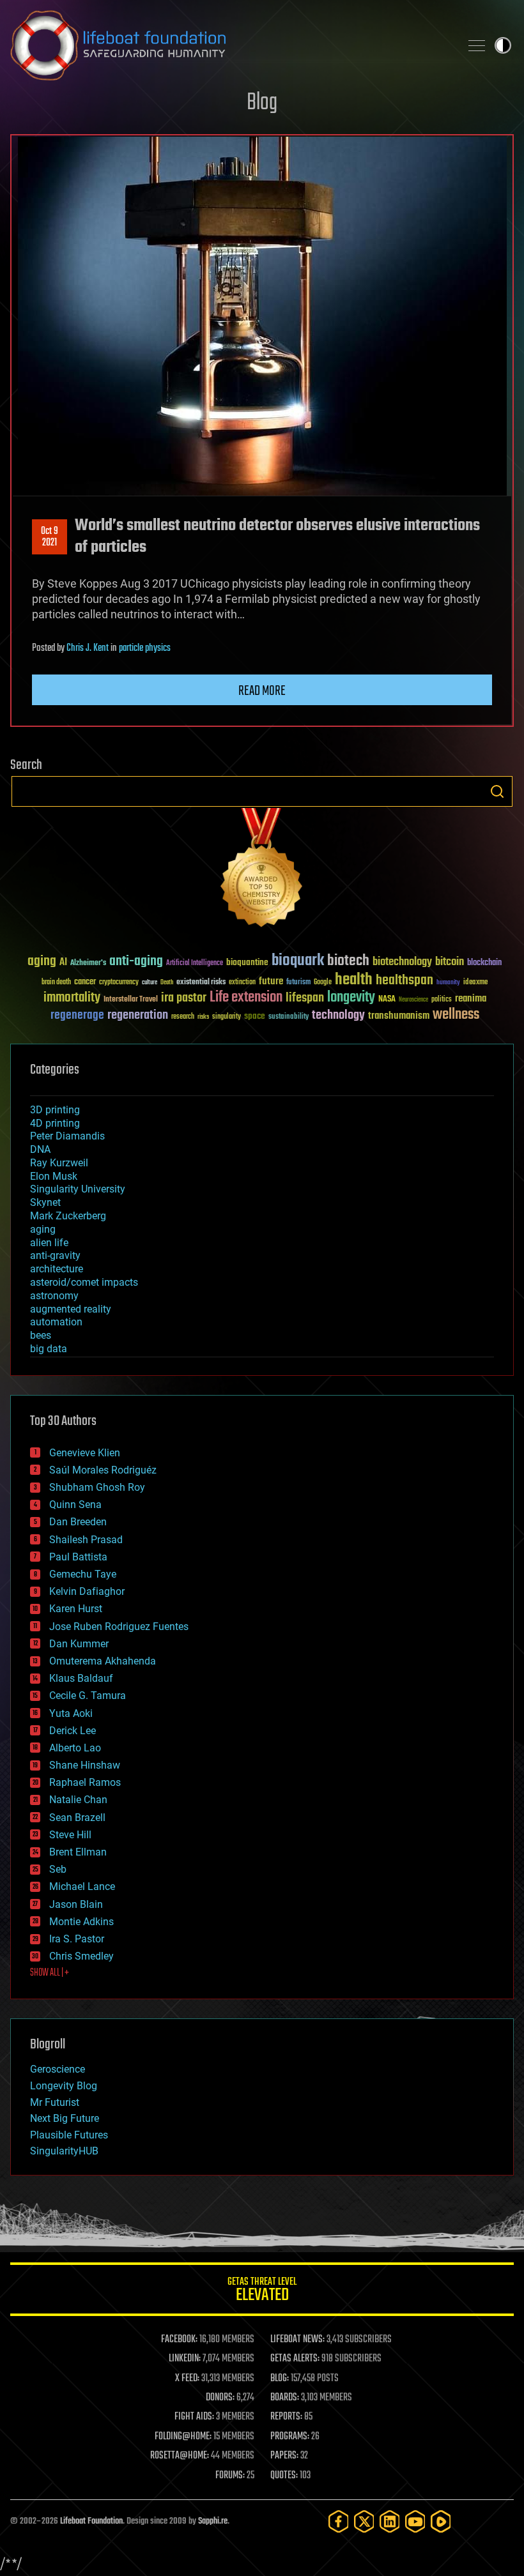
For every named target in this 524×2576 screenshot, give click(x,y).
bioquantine (247, 962)
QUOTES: (284, 2476)
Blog (262, 103)
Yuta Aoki (71, 1713)
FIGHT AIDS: (194, 2417)
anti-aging (136, 962)
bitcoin (450, 962)
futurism (298, 983)
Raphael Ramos (85, 1782)
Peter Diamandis (67, 1136)
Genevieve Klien (85, 1453)
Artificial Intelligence (195, 964)
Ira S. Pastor (77, 1939)
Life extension (246, 998)
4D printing (55, 1123)
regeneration (138, 1015)
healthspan (405, 981)
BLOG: (280, 2379)
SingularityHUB (64, 2151)
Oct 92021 (50, 537)
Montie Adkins (81, 1922)
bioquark (298, 961)
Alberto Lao (75, 1748)
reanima (471, 999)
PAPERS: (284, 2456)
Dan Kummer (79, 1644)
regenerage (77, 1016)
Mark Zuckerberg (68, 1216)
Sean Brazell (77, 1818)
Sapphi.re (213, 2521)
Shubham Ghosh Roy (97, 1487)
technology (338, 1016)
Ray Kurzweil (59, 1163)
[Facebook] (339, 2521)
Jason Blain (76, 1904)
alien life (49, 1243)
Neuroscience (413, 1001)
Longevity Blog (64, 2086)
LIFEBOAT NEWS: (297, 2340)
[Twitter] (364, 2521)
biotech (348, 961)
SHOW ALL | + (50, 1973)
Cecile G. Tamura (88, 1696)
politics (442, 1000)
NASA (387, 1000)
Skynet (45, 1202)
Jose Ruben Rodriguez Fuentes (119, 1627)
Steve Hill (70, 1835)
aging (42, 962)
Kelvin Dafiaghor (87, 1591)
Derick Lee (73, 1731)
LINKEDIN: (185, 2359)
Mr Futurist (55, 2102)
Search (497, 791)
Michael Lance (82, 1886)
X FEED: (187, 2379)
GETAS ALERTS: (295, 2359)
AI (63, 963)
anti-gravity (55, 1255)
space (255, 1016)
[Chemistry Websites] (262, 870)
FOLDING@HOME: (183, 2437)
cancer (85, 982)
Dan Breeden (78, 1522)
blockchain (484, 963)
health (354, 980)
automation (56, 1322)
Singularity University (78, 1189)
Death (167, 983)
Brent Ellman (78, 1852)
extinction (242, 983)
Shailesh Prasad (86, 1540)
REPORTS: (286, 2417)
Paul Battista (78, 1557)
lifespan (305, 998)
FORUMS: (230, 2476)
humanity (448, 983)
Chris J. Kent (88, 648)
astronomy (54, 1296)
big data (49, 1349)
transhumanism (399, 1016)
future (271, 981)
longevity (351, 998)
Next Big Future (65, 2118)
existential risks (201, 983)
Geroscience (58, 2069)
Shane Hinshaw (85, 1765)
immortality (72, 998)
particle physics (145, 648)
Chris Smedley (81, 1956)
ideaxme (475, 983)
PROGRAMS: (290, 2437)
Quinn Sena (75, 1505)
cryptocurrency (119, 983)
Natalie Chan (78, 1800)
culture (150, 983)
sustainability (289, 1017)
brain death (56, 983)
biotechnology (402, 962)
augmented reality (71, 1309)
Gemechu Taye (83, 1574)
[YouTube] (415, 2521)
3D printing (55, 1110)
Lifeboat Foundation (91, 2521)
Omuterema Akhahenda (103, 1661)
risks (203, 1017)
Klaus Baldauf (81, 1678)
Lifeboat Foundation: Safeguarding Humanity (230, 45)
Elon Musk (54, 1176)
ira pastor (184, 998)
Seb (58, 1869)
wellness (456, 1015)
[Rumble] (441, 2521)
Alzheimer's (88, 964)
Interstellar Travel (131, 1000)
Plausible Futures (69, 2135)
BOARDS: (285, 2398)
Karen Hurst (76, 1609)
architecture (57, 1269)
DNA (40, 1149)
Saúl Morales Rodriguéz (103, 1470)
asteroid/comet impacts (84, 1282)
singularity (227, 1017)
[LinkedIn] (390, 2521)
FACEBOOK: (179, 2340)
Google (323, 983)
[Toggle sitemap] (477, 45)
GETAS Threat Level (262, 2291)
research (183, 1017)
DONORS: (220, 2398)
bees (41, 1335)
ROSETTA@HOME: (180, 2456)
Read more (262, 691)
